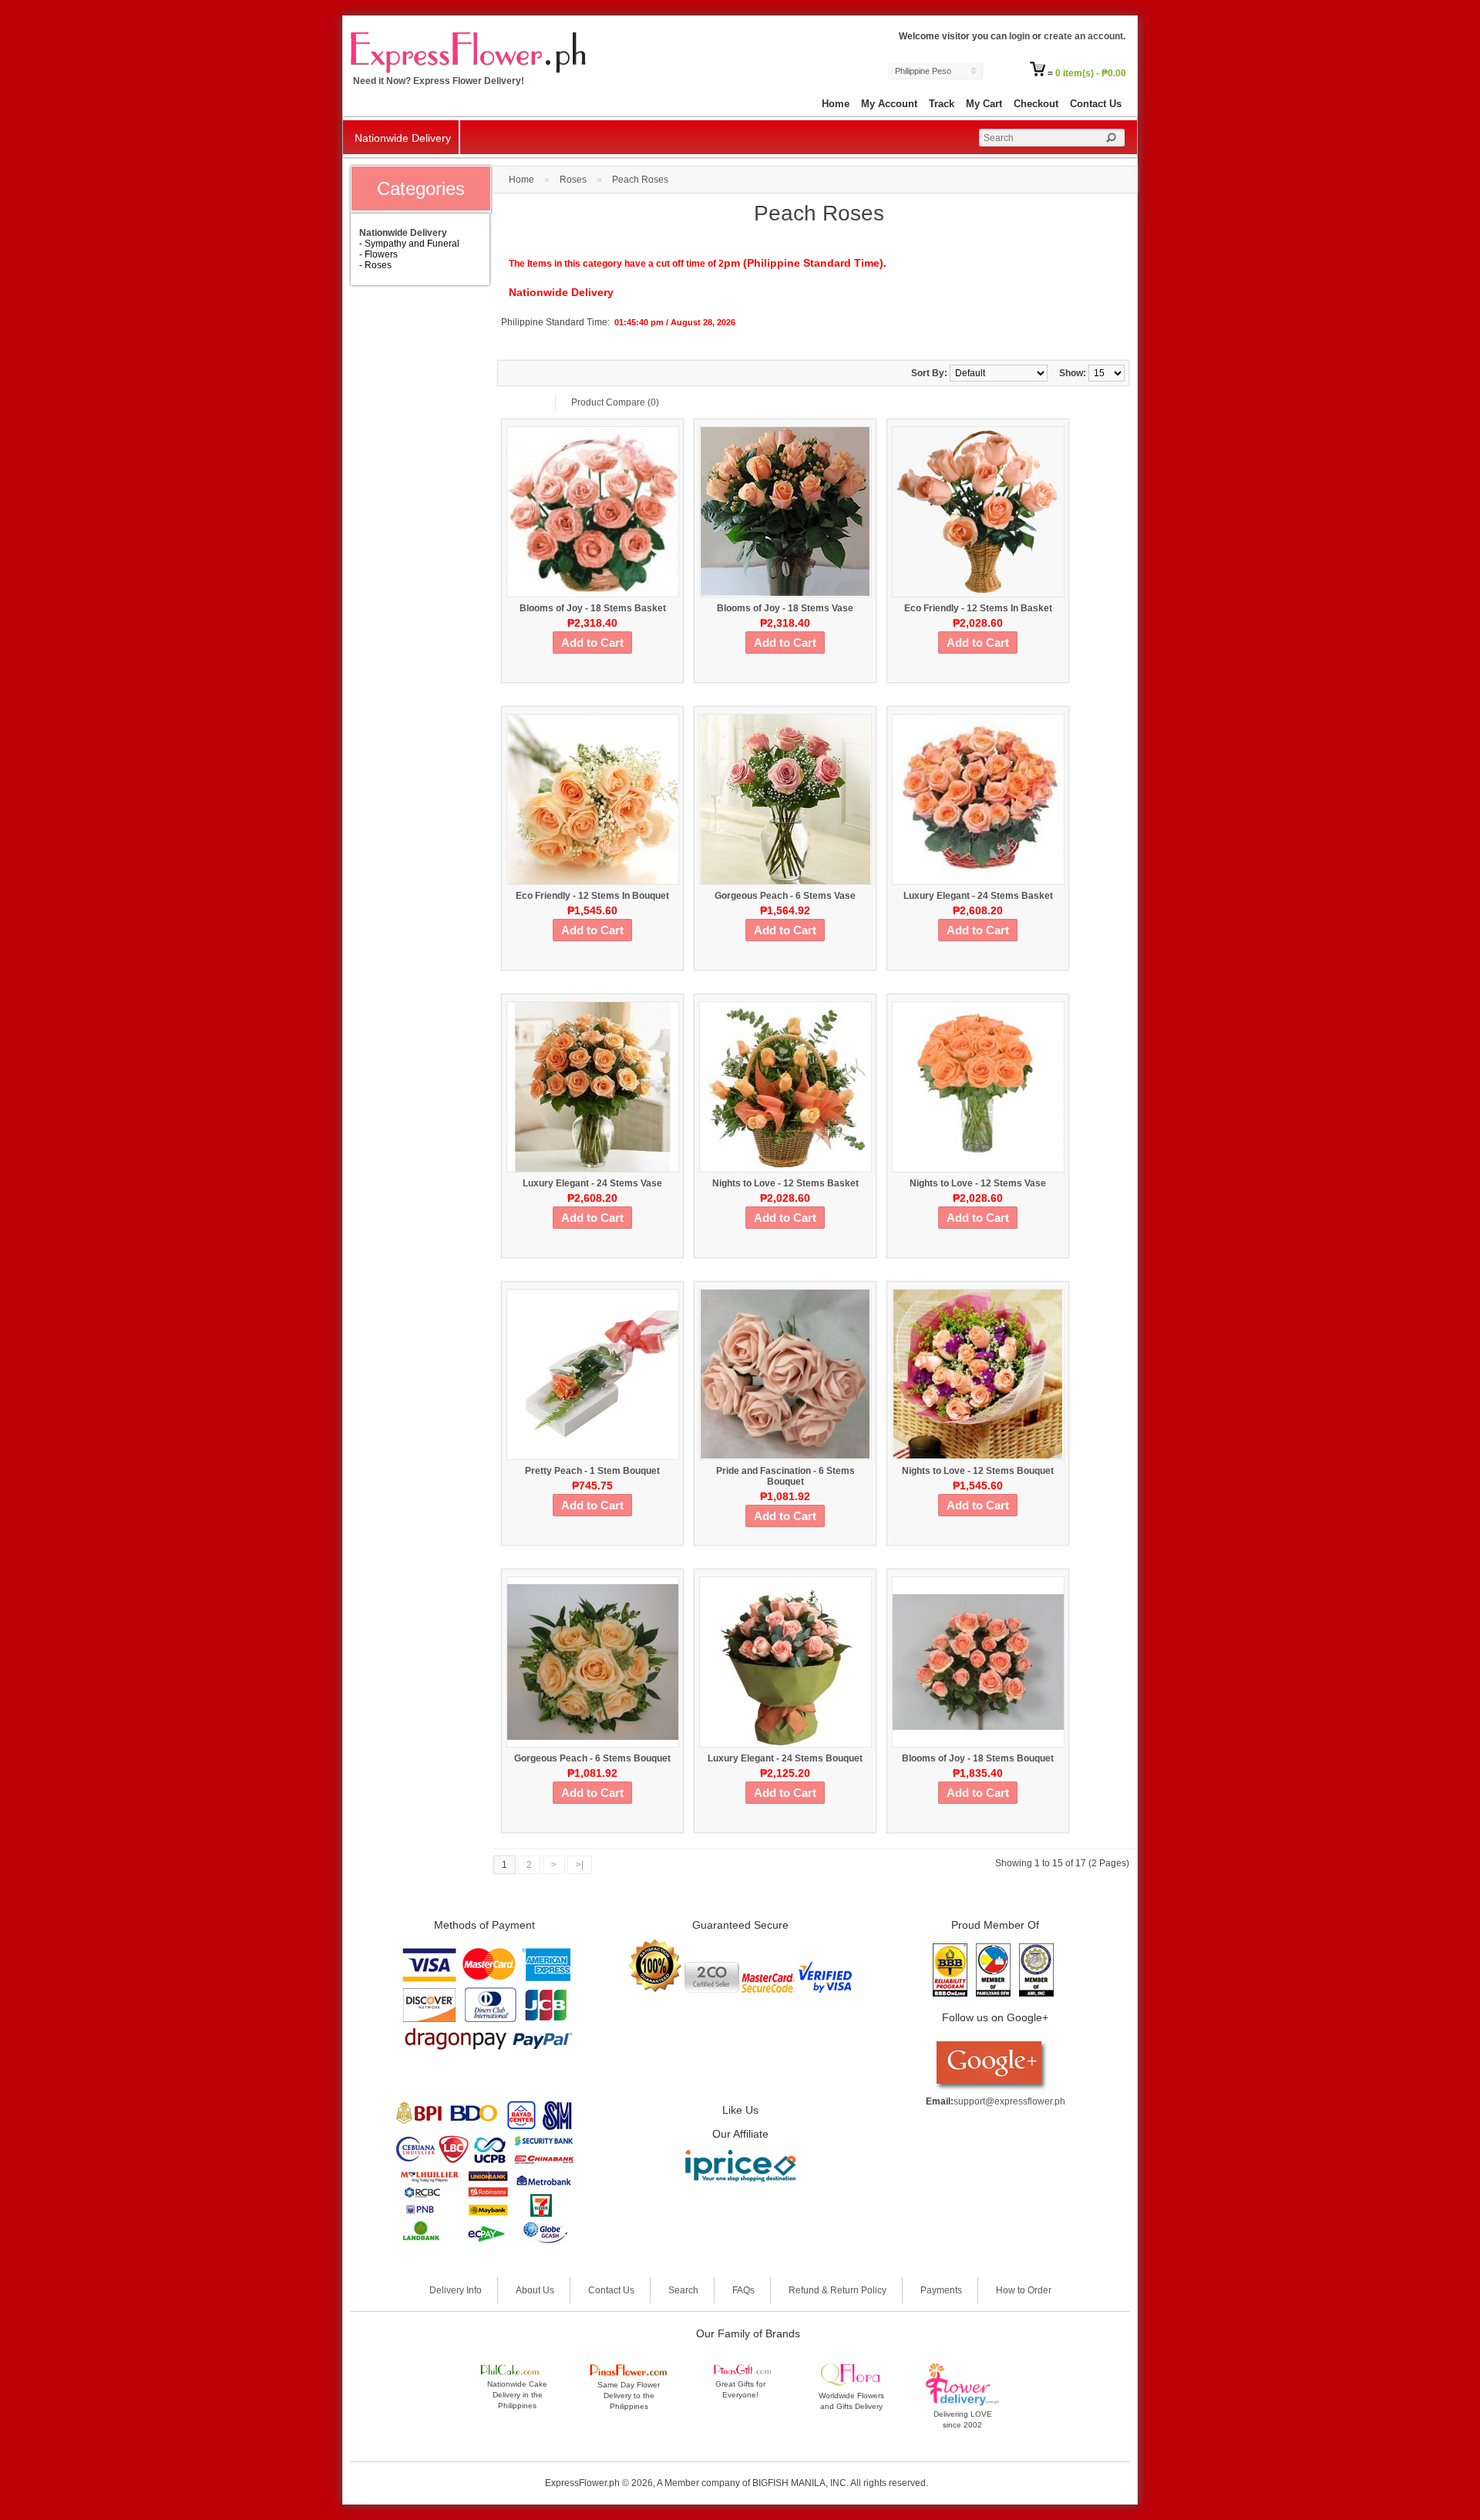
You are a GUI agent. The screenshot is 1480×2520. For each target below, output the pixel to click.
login (1019, 36)
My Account (889, 104)
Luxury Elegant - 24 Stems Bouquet (785, 1758)
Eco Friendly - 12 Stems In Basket (978, 608)
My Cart (984, 104)
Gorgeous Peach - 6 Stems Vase (785, 896)
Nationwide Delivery (403, 138)
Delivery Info (456, 2290)
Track (942, 104)
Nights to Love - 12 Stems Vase (978, 1183)
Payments (941, 2290)
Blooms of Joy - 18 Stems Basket (593, 608)
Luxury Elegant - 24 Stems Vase (592, 1183)
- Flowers (378, 254)
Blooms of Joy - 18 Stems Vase (785, 608)
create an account (1083, 36)
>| (580, 1865)
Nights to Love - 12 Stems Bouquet (978, 1471)
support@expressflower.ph (1009, 2101)
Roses (573, 180)
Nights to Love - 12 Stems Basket (785, 1183)
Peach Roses (640, 180)
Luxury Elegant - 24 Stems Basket (978, 896)
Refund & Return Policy (838, 2290)
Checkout (1036, 104)
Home (836, 104)
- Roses (375, 265)
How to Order (1024, 2290)
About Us (535, 2290)
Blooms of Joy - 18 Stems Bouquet (978, 1758)
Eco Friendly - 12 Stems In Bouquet (592, 896)
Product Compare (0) (615, 402)
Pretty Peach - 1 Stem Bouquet (592, 1471)
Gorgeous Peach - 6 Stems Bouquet (592, 1758)
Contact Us (1096, 104)
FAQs (743, 2290)
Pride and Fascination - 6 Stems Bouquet (785, 1476)
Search (683, 2290)
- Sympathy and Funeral (409, 244)
